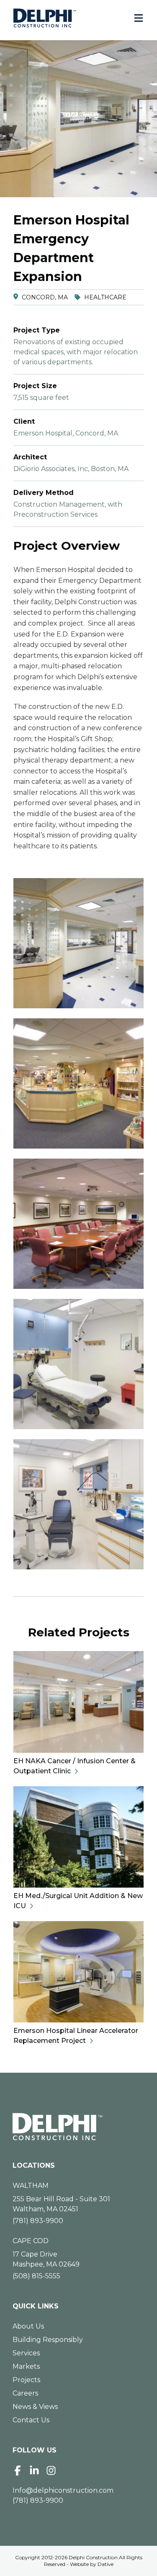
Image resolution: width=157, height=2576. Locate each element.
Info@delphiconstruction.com (63, 2490)
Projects (26, 2380)
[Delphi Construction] (45, 18)
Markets (26, 2366)
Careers (25, 2393)
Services (26, 2353)
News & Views (35, 2407)
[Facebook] (18, 2470)
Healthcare (105, 297)
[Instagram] (51, 2470)
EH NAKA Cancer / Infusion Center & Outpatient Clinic (75, 1766)
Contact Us (31, 2420)
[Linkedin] (34, 2470)
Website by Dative (92, 2564)
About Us (28, 2326)
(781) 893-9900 (38, 2221)
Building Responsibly (48, 2340)
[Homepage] (78, 2127)
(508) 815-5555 (36, 2276)
